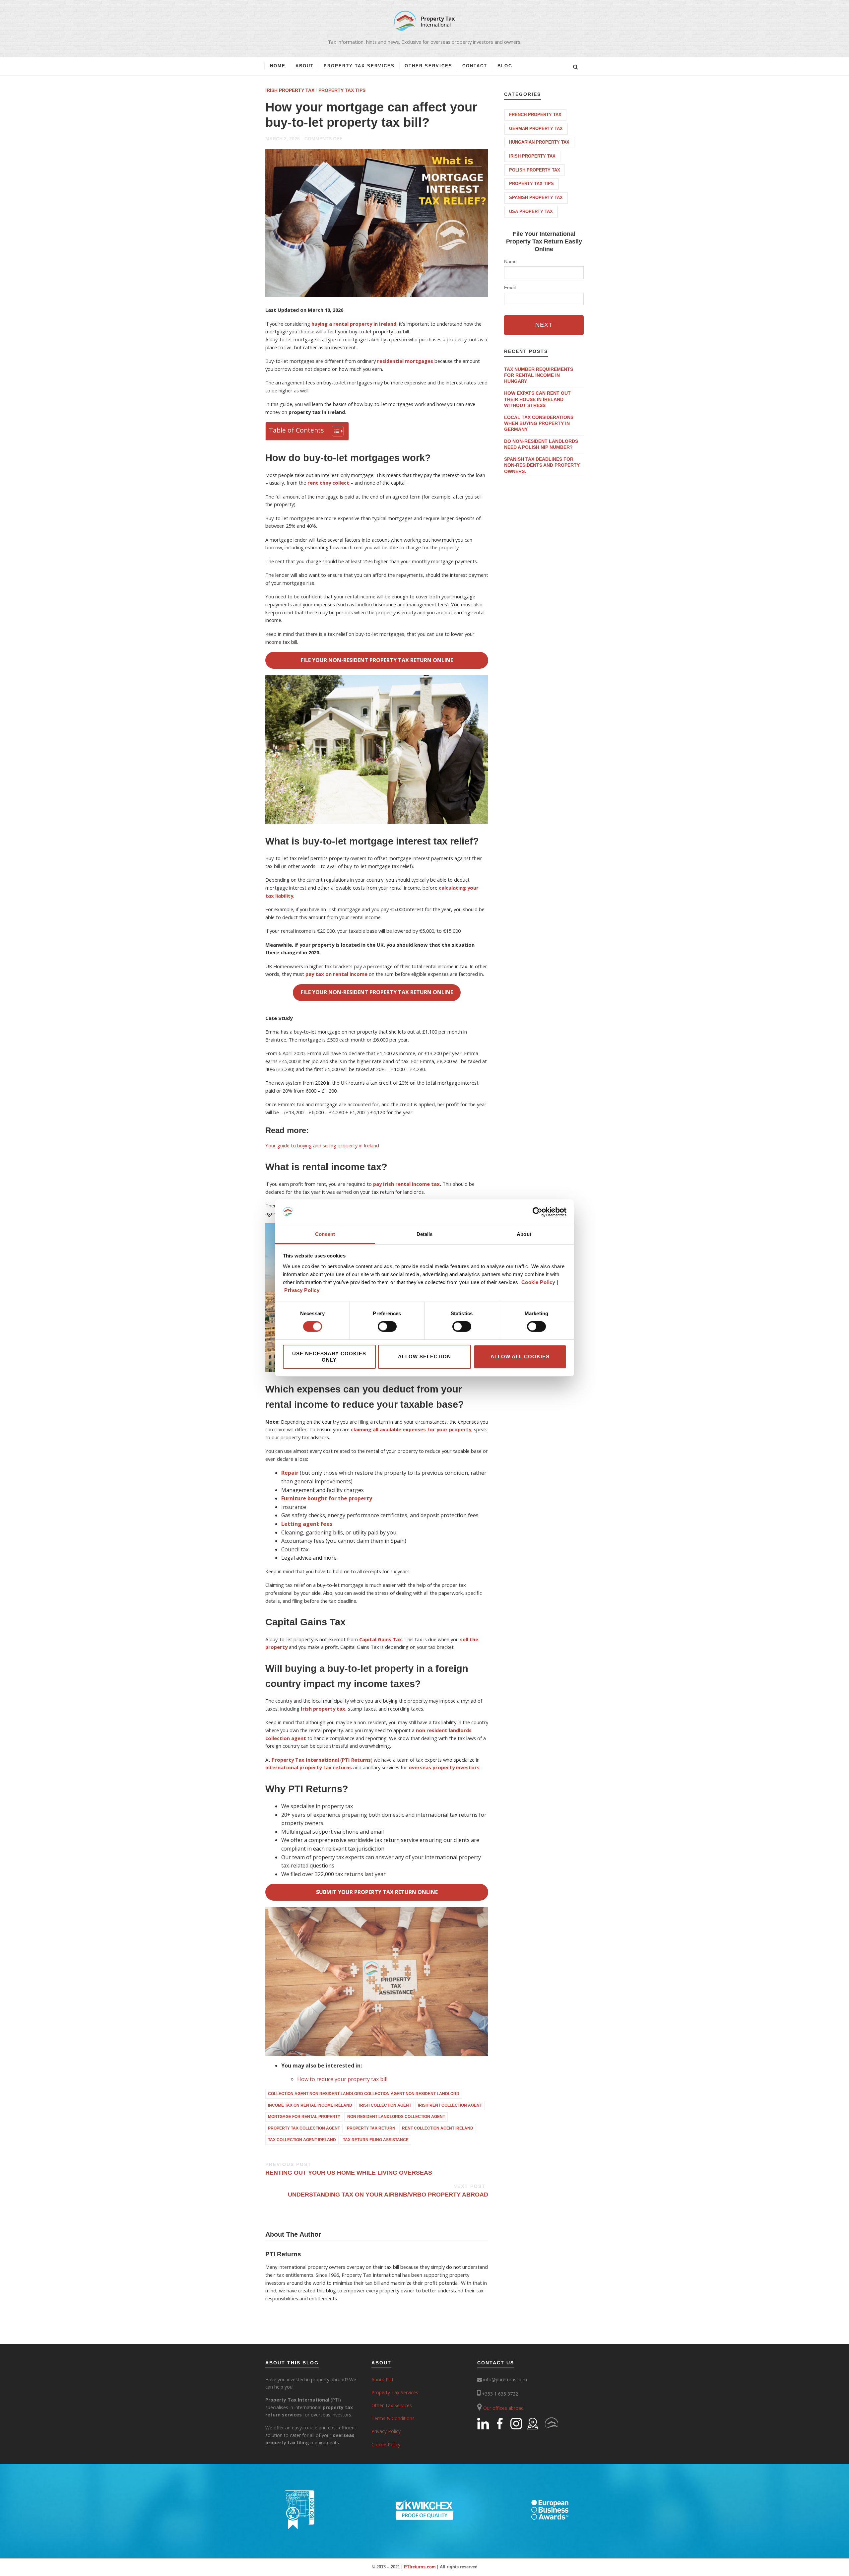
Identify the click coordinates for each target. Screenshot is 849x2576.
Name (510, 261)
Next (544, 325)
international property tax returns (309, 1767)
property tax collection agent (304, 2128)
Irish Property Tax (290, 90)
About (305, 66)
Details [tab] (425, 1234)
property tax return (371, 2128)
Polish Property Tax (535, 170)
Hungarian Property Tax (539, 142)
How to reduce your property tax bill (342, 2079)
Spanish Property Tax (536, 198)
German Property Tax (536, 129)
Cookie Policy (386, 2444)
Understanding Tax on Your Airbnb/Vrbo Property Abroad (388, 2191)
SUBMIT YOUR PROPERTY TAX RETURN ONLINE (377, 1892)
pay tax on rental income (336, 974)
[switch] (387, 1326)
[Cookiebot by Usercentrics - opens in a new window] (537, 1212)
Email (510, 288)
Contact (475, 66)
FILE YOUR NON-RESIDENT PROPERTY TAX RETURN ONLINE (377, 660)
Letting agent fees (307, 1524)
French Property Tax (535, 115)
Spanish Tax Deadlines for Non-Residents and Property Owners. (542, 465)
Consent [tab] (325, 1234)
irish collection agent (385, 2105)
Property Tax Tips (342, 90)
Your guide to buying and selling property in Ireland (322, 1145)
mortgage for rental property (304, 2117)
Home (278, 66)
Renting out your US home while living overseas (349, 2169)
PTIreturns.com (420, 2567)
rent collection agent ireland (438, 2128)
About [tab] (524, 1234)
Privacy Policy (302, 1290)
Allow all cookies (520, 1356)
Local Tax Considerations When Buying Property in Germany (539, 423)
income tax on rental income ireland (310, 2105)
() (322, 1760)
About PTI (382, 2379)
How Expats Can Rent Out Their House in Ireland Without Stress (537, 399)
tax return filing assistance (376, 2140)
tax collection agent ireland (302, 2140)
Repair (290, 1473)
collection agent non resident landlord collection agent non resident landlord (364, 2094)
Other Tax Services (392, 2405)
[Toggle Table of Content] (334, 431)
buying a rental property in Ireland (354, 324)
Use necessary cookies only (329, 1357)
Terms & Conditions (393, 2418)
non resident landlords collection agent (396, 2117)
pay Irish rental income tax (406, 1184)
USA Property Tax (531, 211)
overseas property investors (444, 1767)
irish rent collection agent (450, 2105)
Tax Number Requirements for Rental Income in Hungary (539, 375)
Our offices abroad (503, 2408)
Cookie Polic (537, 1282)
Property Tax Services (359, 66)
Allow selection (424, 1356)
